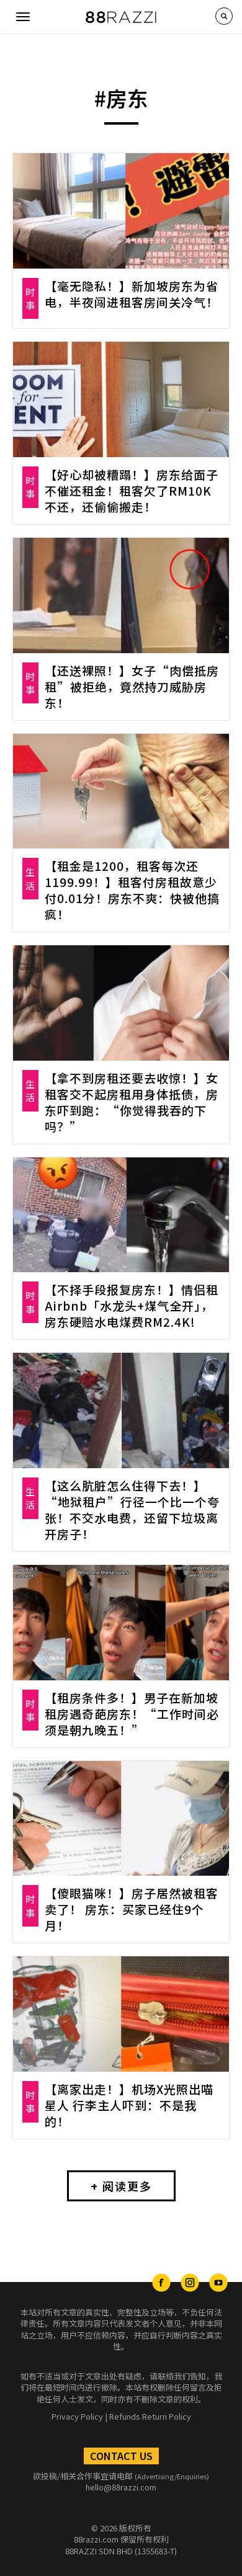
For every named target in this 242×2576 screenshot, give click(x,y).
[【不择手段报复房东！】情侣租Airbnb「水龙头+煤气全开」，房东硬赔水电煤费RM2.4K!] (121, 1215)
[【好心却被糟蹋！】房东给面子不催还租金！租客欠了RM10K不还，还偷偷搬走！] (121, 399)
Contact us (121, 2456)
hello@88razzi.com (121, 2487)
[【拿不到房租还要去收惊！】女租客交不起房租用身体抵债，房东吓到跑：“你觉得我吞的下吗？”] (121, 1003)
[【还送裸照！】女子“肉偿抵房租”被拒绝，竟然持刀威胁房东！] (121, 595)
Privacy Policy (77, 2416)
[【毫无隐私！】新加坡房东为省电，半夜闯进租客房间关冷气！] (121, 211)
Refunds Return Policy (150, 2416)
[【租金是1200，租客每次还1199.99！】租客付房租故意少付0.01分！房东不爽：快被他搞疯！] (121, 791)
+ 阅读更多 (121, 2186)
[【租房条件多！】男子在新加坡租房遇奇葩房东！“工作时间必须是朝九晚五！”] (121, 1623)
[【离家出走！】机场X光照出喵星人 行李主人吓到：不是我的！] (121, 2014)
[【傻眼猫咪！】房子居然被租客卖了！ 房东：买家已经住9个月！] (121, 1819)
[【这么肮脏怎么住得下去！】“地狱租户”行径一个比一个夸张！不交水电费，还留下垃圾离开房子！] (121, 1411)
